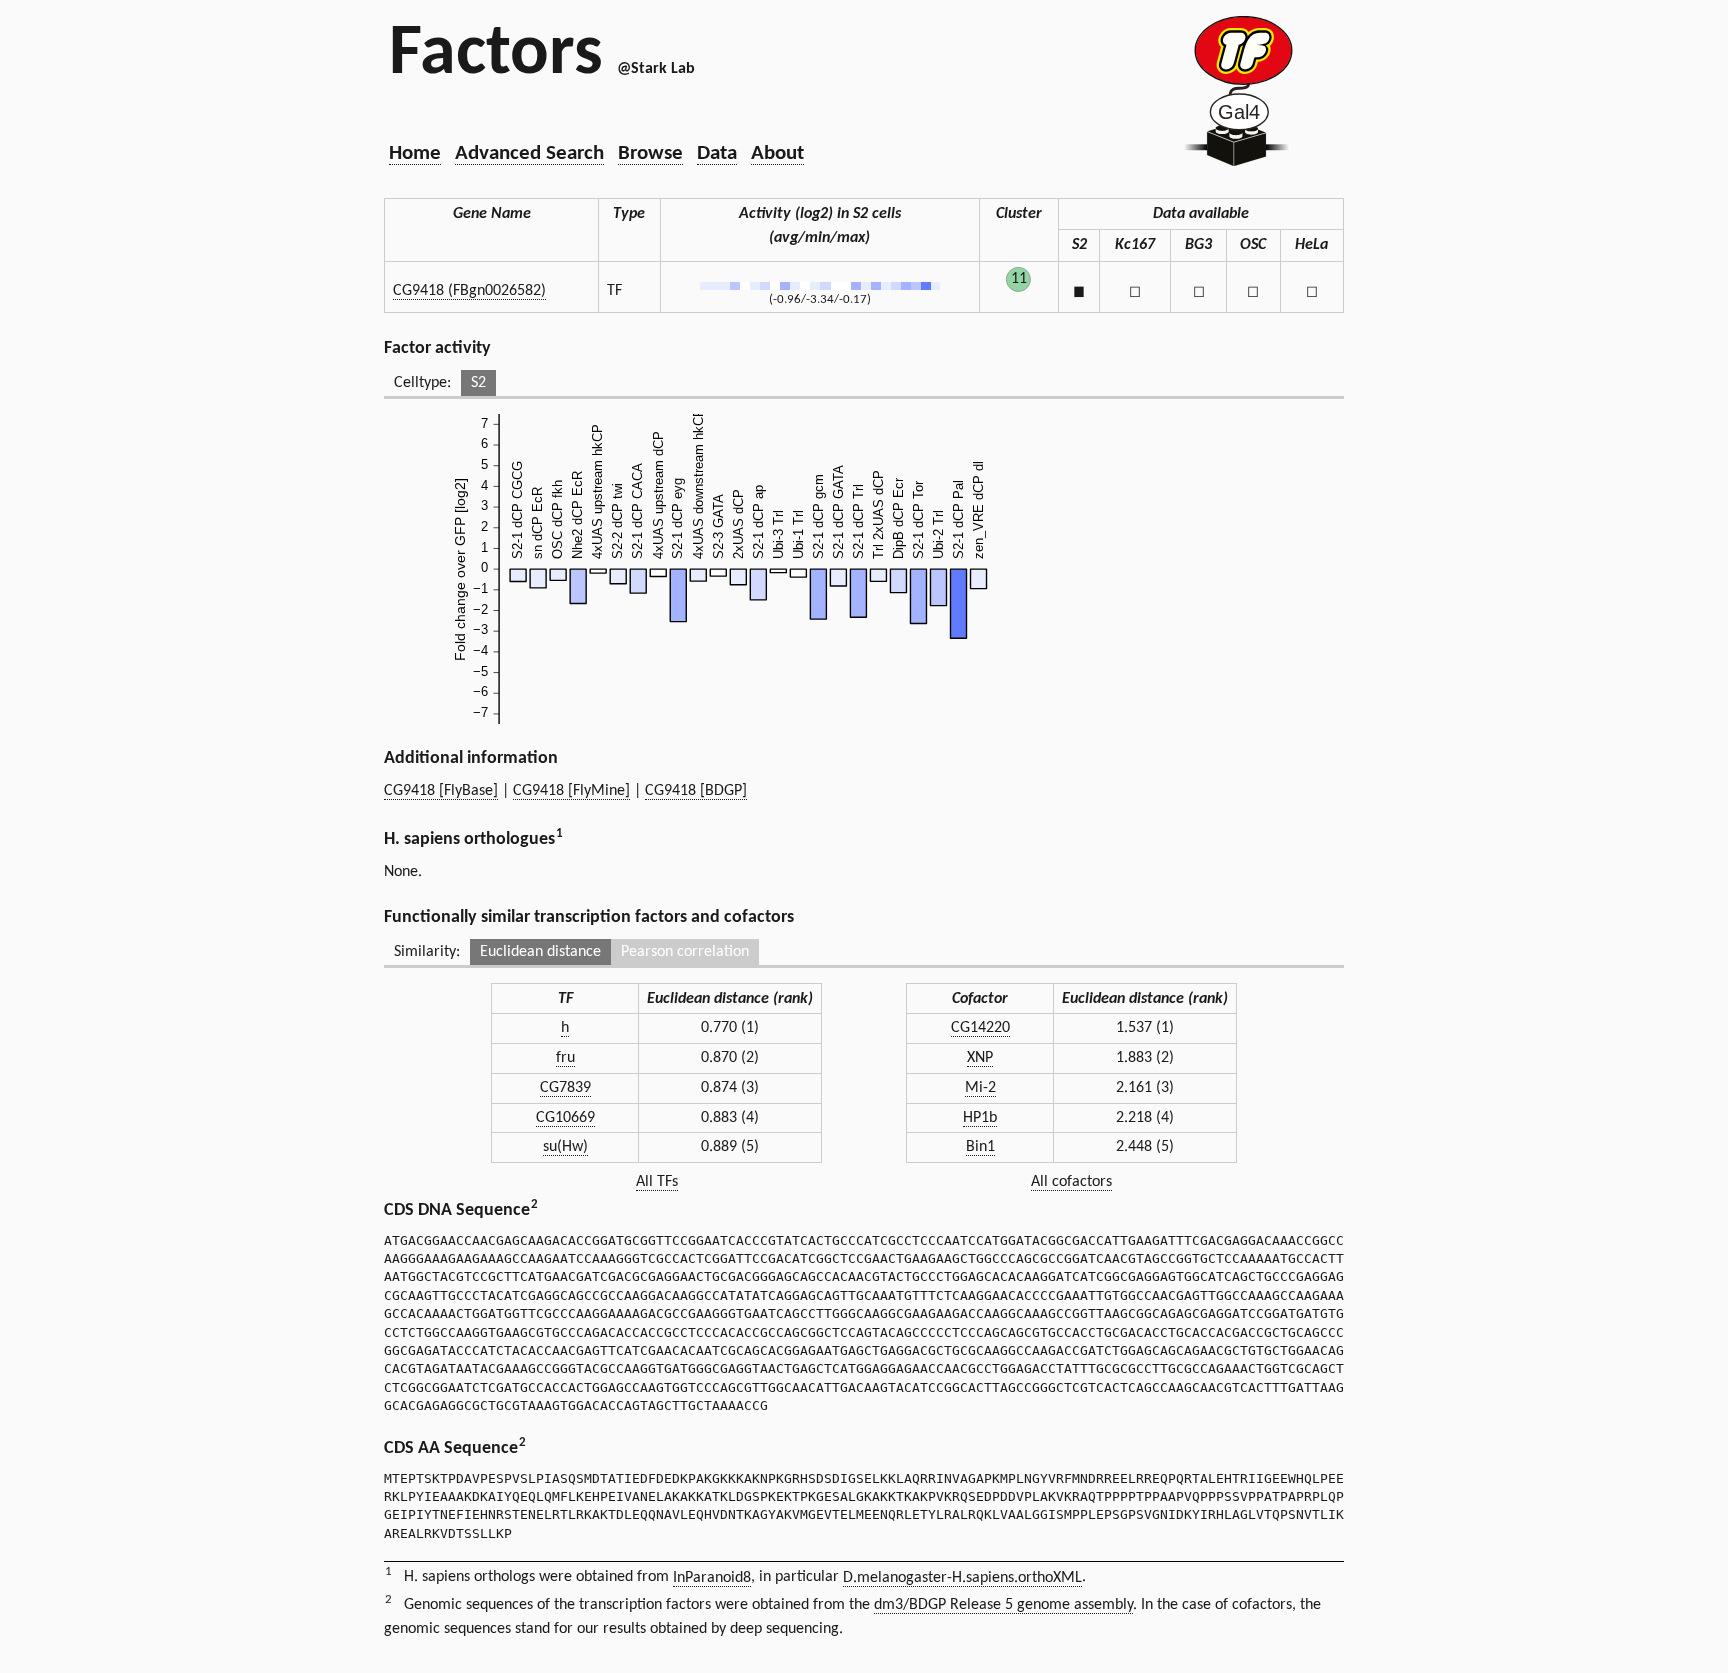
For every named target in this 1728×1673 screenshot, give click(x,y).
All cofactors (1071, 1182)
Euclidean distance (540, 952)
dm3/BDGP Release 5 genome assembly (1003, 1605)
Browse (650, 153)
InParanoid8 (712, 1578)
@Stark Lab (656, 69)
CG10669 (565, 1118)
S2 (478, 383)
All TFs (657, 1182)
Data (717, 153)
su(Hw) (565, 1147)
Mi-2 (980, 1088)
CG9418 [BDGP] (696, 791)
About (777, 153)
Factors (496, 55)
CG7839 (565, 1088)
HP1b (980, 1118)
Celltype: (422, 383)
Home (415, 153)
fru (565, 1058)
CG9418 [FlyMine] (571, 791)
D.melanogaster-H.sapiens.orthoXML (962, 1578)
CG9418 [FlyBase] (441, 791)
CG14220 (980, 1028)
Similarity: (427, 952)
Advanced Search (529, 153)
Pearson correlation (685, 952)
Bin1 (980, 1147)
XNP (980, 1058)
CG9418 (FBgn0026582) (469, 291)
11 (1019, 279)
